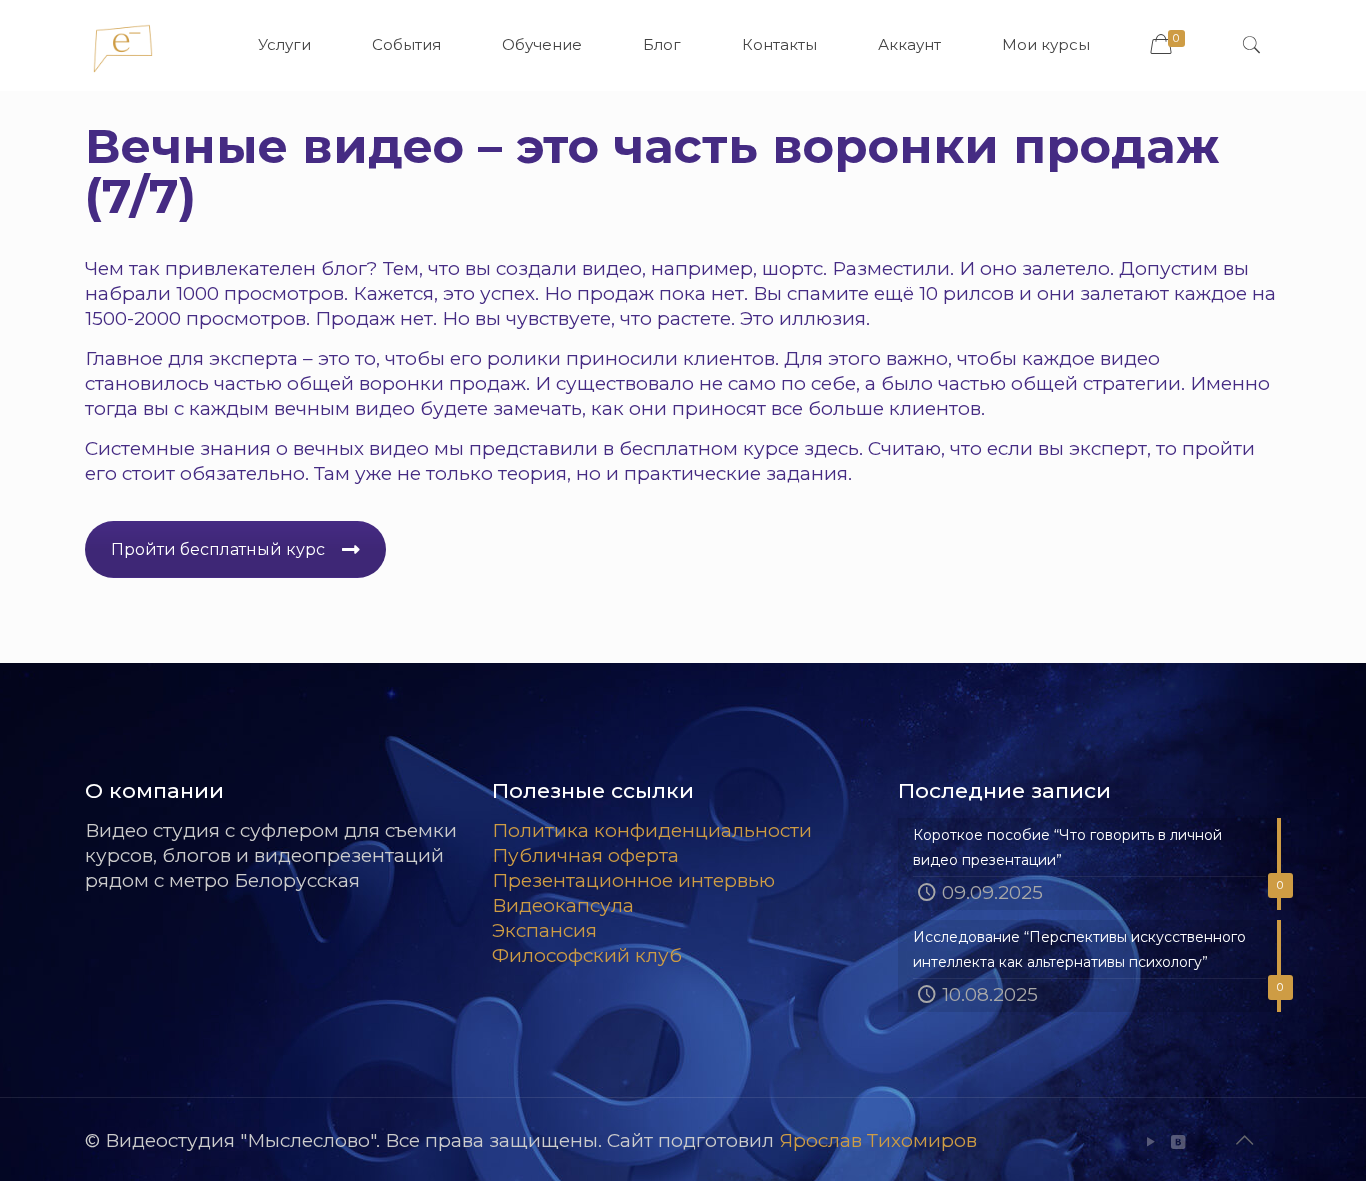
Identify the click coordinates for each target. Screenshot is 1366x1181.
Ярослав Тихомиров (878, 1140)
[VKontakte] (1178, 1141)
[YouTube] (1151, 1141)
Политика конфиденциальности (652, 830)
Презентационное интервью (633, 880)
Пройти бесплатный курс (218, 549)
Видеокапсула (563, 905)
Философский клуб (587, 955)
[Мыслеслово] (123, 45)
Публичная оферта (585, 855)
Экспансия (544, 930)
